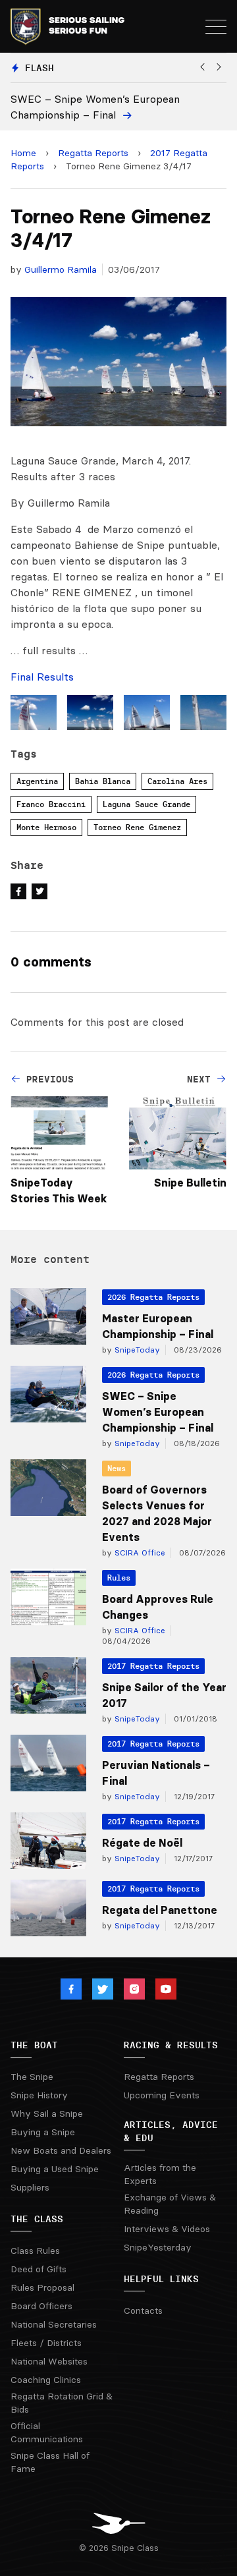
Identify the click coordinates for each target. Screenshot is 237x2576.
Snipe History (39, 2095)
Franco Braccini (51, 804)
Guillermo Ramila (61, 269)
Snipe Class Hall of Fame (50, 2462)
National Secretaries (54, 2324)
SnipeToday (136, 1350)
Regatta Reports (93, 153)
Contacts (143, 2310)
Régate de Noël (142, 1843)
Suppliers (30, 2187)
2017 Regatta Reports (153, 1666)
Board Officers (41, 2306)
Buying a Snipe (43, 2132)
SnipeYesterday (158, 2247)
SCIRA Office (139, 1553)
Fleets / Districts (46, 2343)
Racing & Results (171, 2045)
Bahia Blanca (103, 781)
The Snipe (32, 2077)
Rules (119, 1578)
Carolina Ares (177, 781)
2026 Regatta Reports (153, 1297)
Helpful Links (161, 2279)
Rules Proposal (42, 2287)
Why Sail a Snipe (47, 2114)
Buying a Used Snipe (55, 2169)
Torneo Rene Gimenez (137, 827)
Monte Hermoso (46, 827)
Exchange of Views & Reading (170, 2204)
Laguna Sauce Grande (146, 804)
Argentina (37, 781)
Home (23, 153)
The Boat (34, 2045)
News (117, 1468)
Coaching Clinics (46, 2380)
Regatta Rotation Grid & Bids (62, 2403)
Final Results (42, 677)
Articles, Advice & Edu (171, 2131)
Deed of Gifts (39, 2269)
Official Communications (47, 2432)
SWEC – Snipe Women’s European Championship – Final (158, 1412)
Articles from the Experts (160, 2174)
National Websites (49, 2361)
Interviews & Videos (167, 2229)
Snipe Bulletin (190, 1183)
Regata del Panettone (160, 1910)
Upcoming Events (162, 2095)
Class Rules (35, 2251)
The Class (37, 2219)
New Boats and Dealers (61, 2150)
